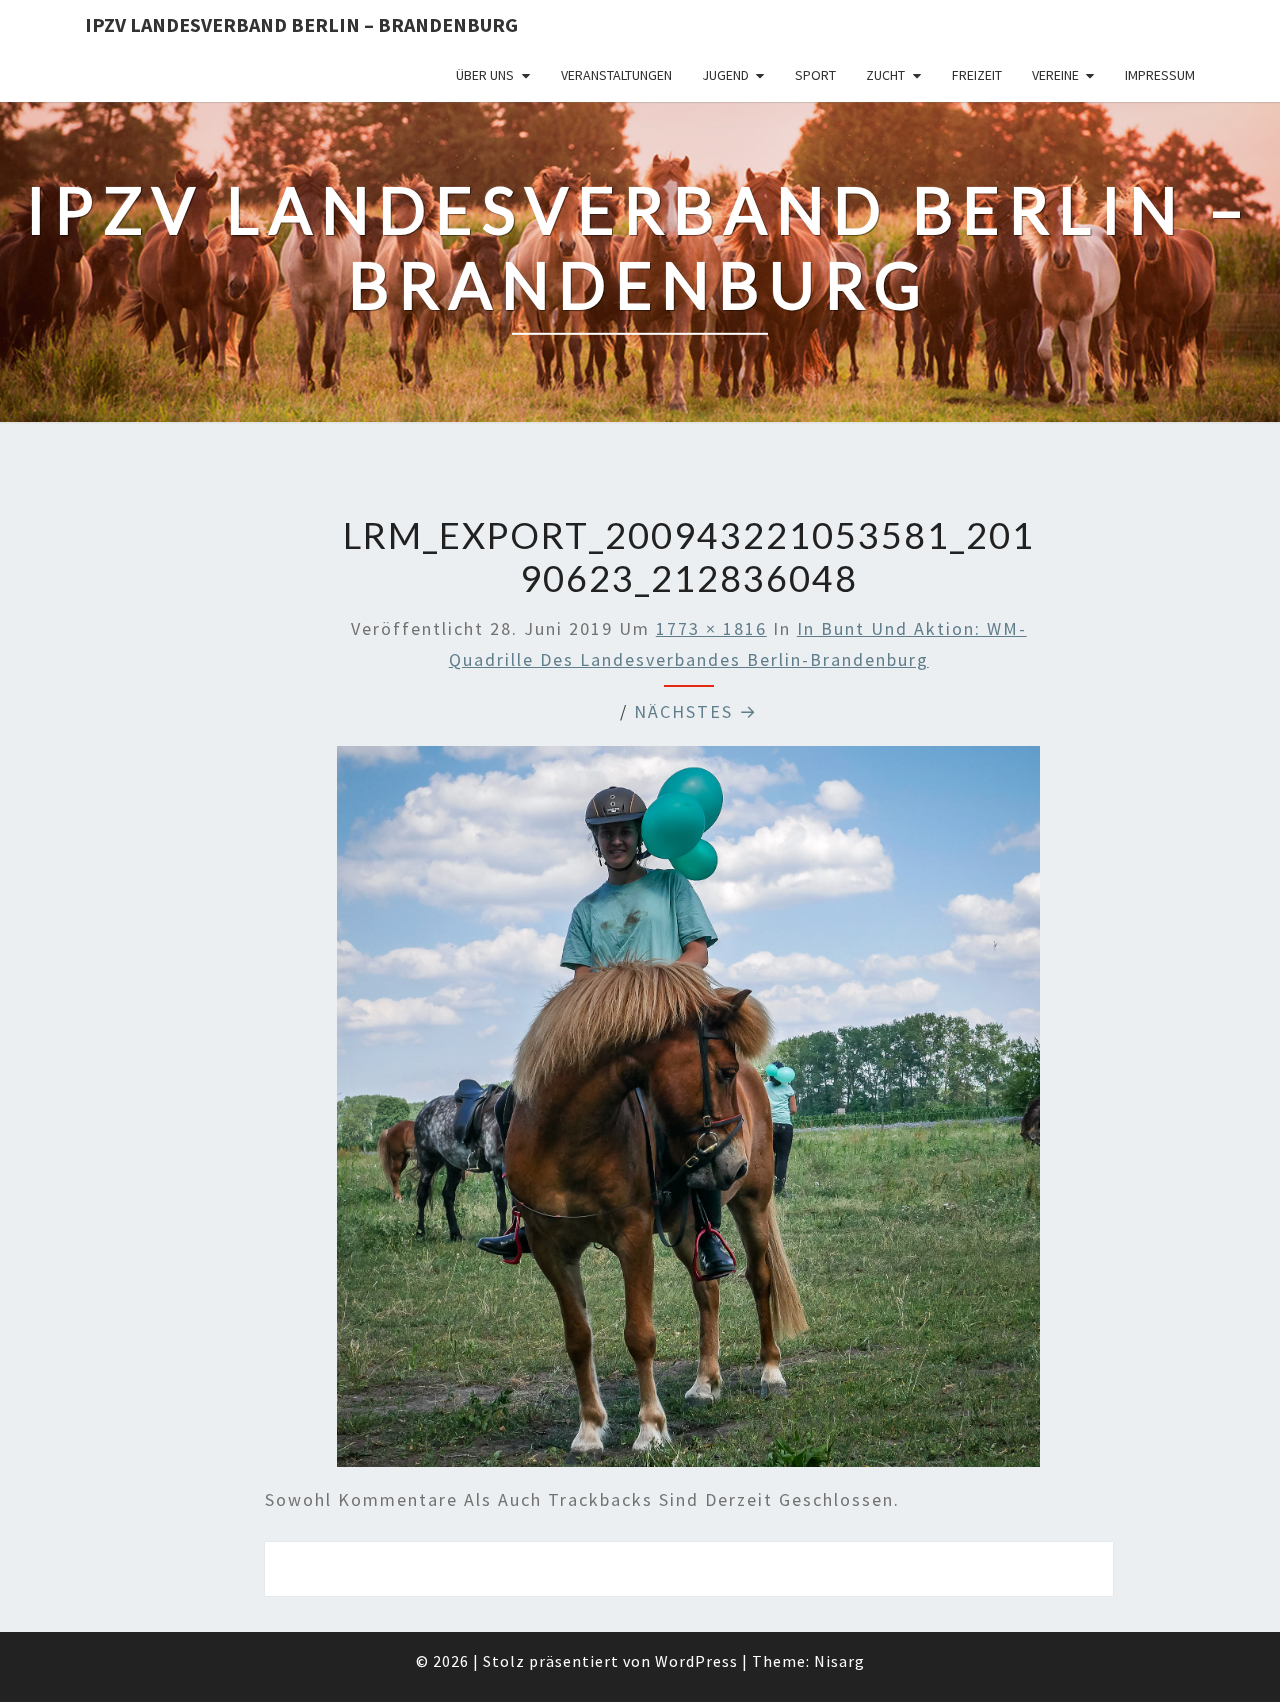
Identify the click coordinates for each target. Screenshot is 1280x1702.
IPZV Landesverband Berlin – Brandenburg (301, 24)
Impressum (1160, 75)
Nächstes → (696, 711)
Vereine (1055, 75)
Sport (815, 75)
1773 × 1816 (711, 628)
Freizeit (977, 75)
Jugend (725, 75)
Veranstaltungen (616, 75)
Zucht (885, 75)
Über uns (485, 75)
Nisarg (839, 1661)
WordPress (696, 1661)
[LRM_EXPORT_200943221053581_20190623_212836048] (688, 1113)
